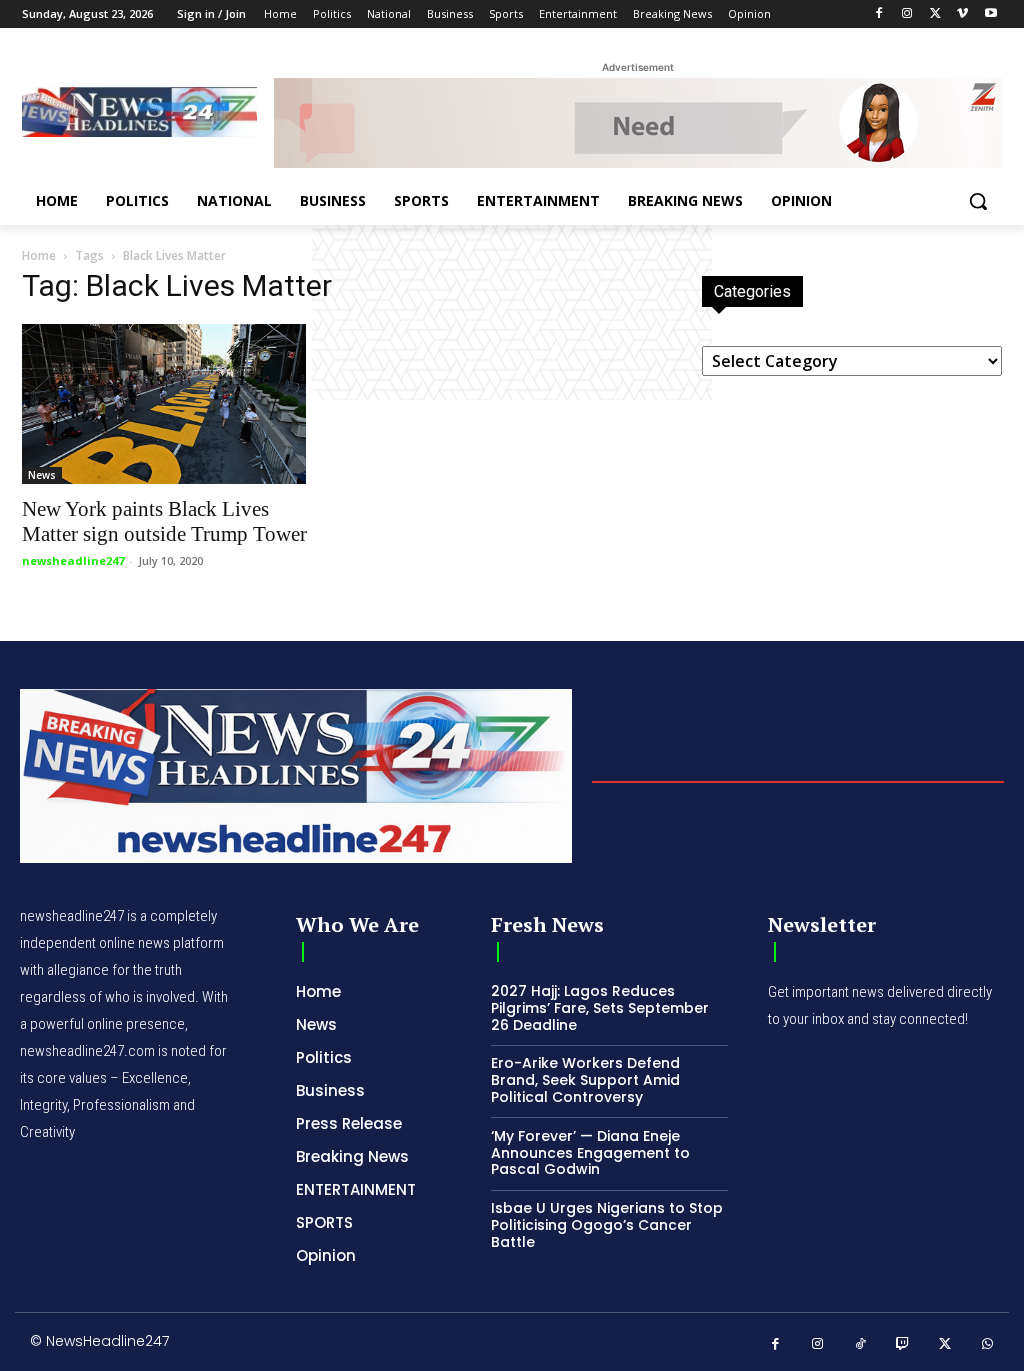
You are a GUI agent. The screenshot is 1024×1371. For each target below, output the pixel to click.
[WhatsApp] (988, 1344)
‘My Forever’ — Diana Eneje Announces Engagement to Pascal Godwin (590, 1153)
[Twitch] (903, 1344)
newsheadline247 (73, 560)
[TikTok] (860, 1344)
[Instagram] (907, 14)
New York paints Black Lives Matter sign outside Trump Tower (164, 521)
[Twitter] (935, 14)
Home (39, 255)
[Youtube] (990, 14)
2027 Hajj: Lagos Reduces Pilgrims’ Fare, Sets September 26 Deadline (600, 1008)
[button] (978, 201)
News (42, 475)
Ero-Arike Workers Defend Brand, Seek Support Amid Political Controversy (585, 1080)
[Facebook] (879, 14)
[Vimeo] (962, 14)
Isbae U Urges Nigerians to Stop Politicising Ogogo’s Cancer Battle (607, 1225)
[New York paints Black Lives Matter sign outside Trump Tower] (172, 404)
